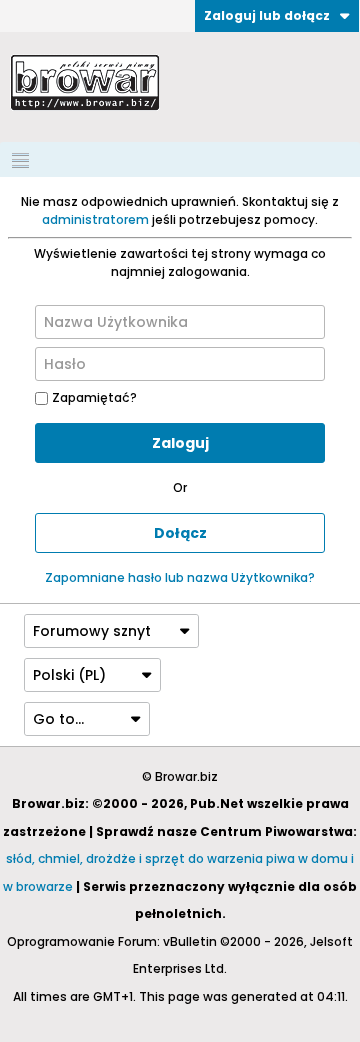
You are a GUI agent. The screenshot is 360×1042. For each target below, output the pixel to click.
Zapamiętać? (94, 397)
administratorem (95, 219)
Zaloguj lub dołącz (267, 15)
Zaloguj (180, 443)
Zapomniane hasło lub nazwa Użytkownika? (180, 577)
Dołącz (180, 533)
